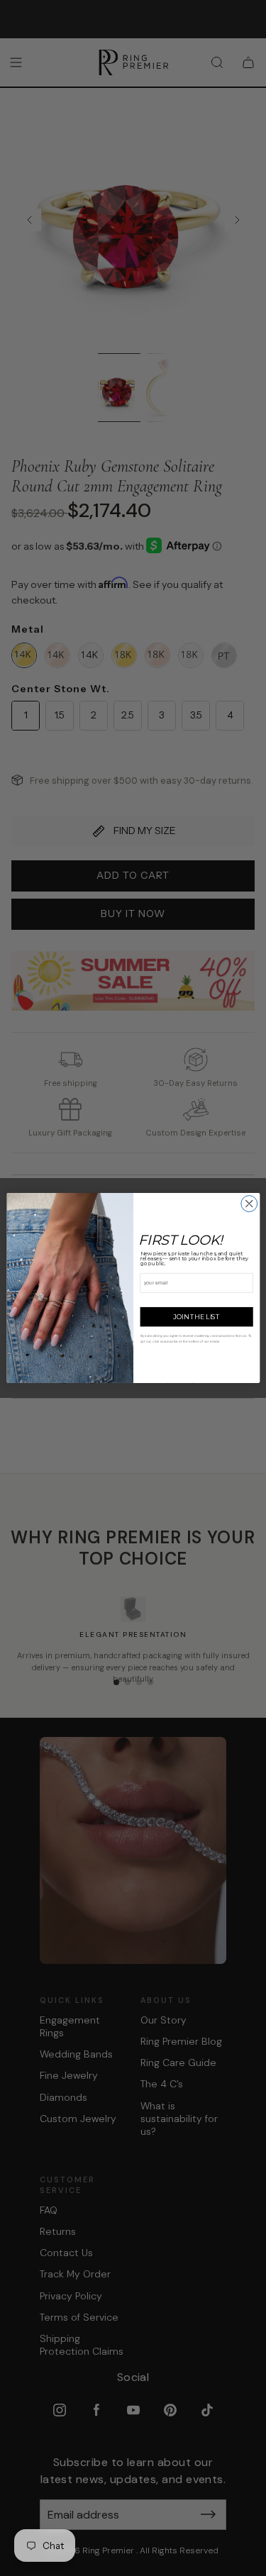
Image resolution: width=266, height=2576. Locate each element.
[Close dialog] (249, 1204)
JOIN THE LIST (196, 1317)
